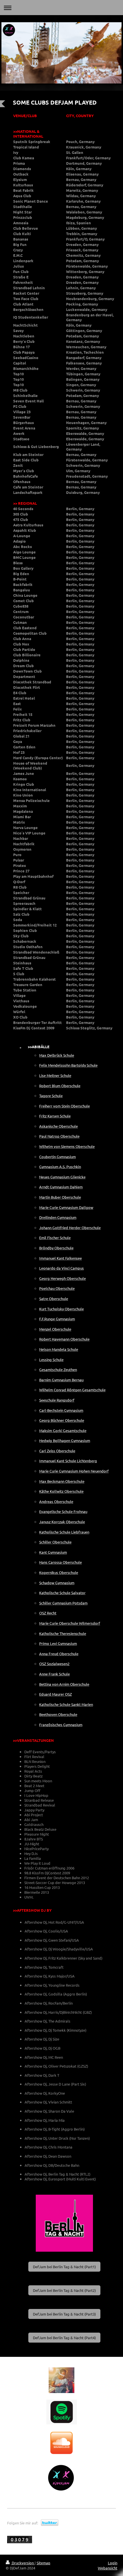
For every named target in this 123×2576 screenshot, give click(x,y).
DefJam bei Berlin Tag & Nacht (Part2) (64, 2290)
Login (113, 2563)
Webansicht (108, 2568)
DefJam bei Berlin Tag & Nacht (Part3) (64, 2314)
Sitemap (43, 2563)
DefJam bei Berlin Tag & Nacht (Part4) (64, 2338)
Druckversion (23, 2563)
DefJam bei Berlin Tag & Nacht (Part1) (64, 2267)
